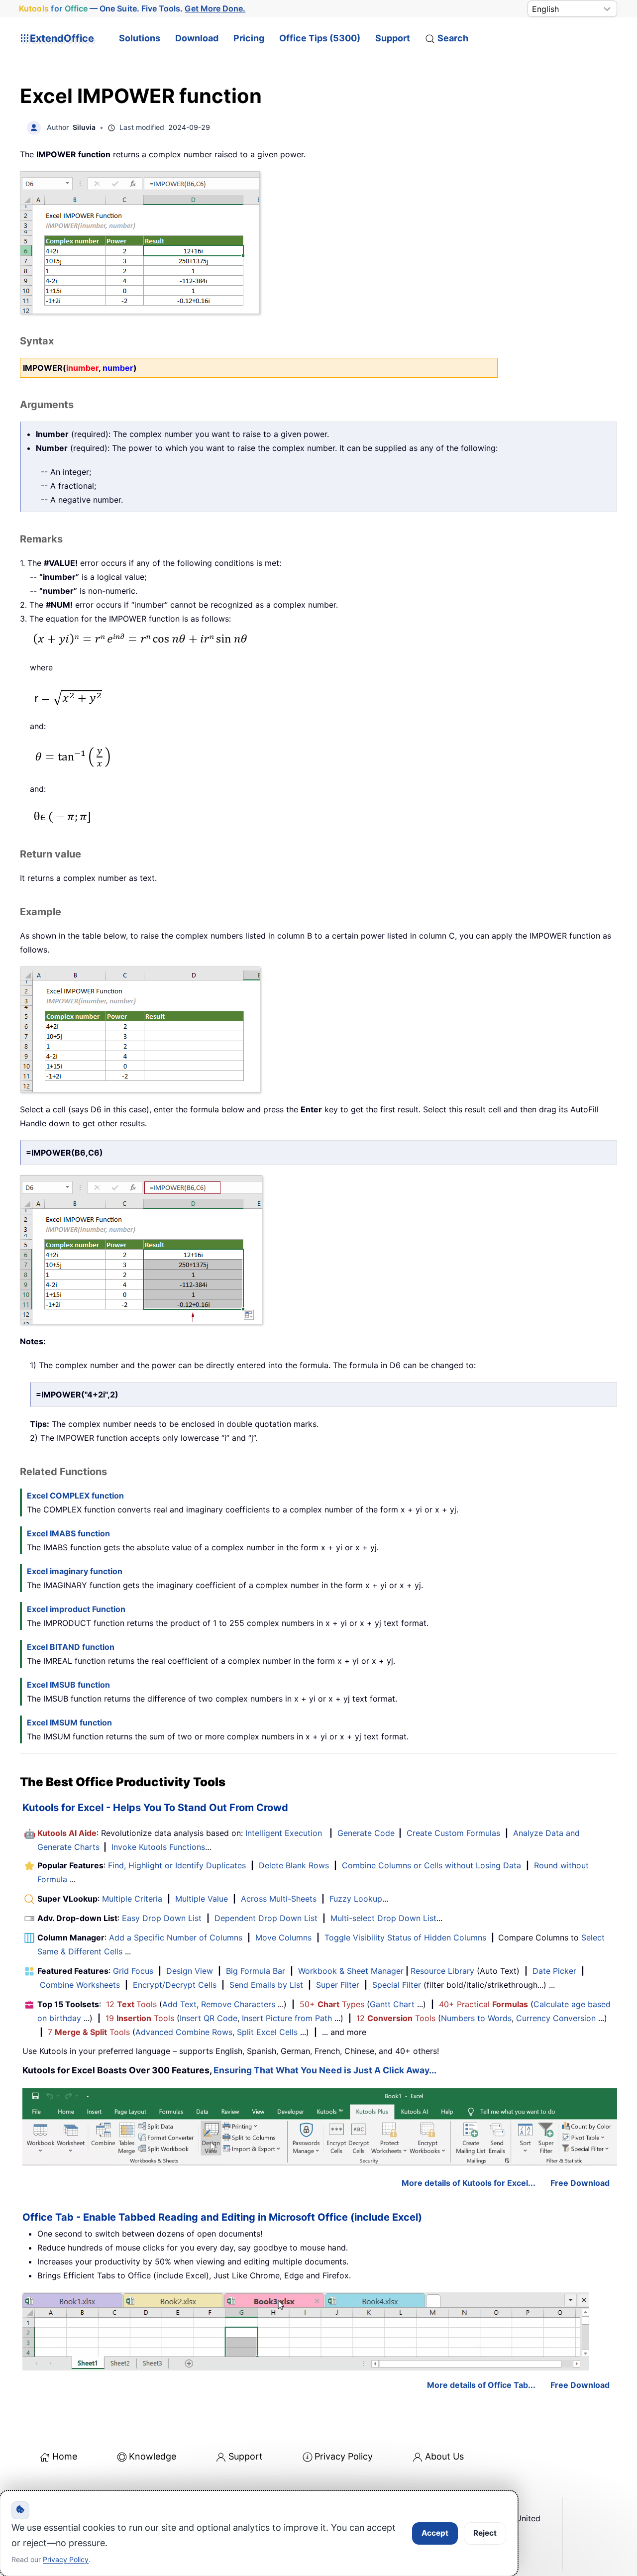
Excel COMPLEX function (75, 1496)
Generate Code (366, 1833)
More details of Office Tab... (481, 2385)
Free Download (580, 2183)
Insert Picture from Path (287, 2018)
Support (393, 38)
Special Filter (397, 1985)
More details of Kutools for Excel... (469, 2183)
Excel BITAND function (71, 1647)
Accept (435, 2533)
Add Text (179, 2004)
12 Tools (131, 2004)
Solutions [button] (140, 38)
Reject (485, 2533)
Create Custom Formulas (453, 1833)
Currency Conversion (556, 2018)
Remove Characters (238, 2004)
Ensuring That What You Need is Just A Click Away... (325, 2070)
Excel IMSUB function (68, 1685)
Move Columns (283, 1937)
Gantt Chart (392, 2004)
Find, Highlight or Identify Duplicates (177, 1865)
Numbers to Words (476, 2018)
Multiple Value (203, 1899)
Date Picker (554, 1971)
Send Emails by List (266, 1985)
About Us (444, 2456)
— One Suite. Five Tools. (132, 9)
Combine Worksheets (80, 1985)
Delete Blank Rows (294, 1865)
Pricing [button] (249, 38)
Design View (190, 1971)
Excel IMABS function (68, 1533)
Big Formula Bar (256, 1971)
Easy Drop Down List (162, 1918)
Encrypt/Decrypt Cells (175, 1985)
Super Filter (338, 1985)
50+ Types (332, 2004)
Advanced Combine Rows (184, 2032)
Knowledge (153, 2456)
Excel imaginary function (75, 1571)
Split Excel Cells (267, 2032)
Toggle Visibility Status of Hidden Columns (405, 1937)
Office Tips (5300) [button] (320, 38)
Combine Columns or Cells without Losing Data (431, 1865)
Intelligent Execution (284, 1833)
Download (197, 38)
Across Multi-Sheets (279, 1899)
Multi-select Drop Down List (383, 1918)
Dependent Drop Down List (266, 1918)
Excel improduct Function (76, 1609)
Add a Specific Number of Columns (176, 1937)
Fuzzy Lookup (356, 1899)
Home (65, 2456)
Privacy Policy (344, 2456)
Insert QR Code (209, 2018)
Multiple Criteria (132, 1899)
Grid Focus (133, 1971)
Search (453, 38)
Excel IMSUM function (69, 1722)
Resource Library (442, 1971)
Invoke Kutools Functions (158, 1847)
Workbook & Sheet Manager (351, 1971)
